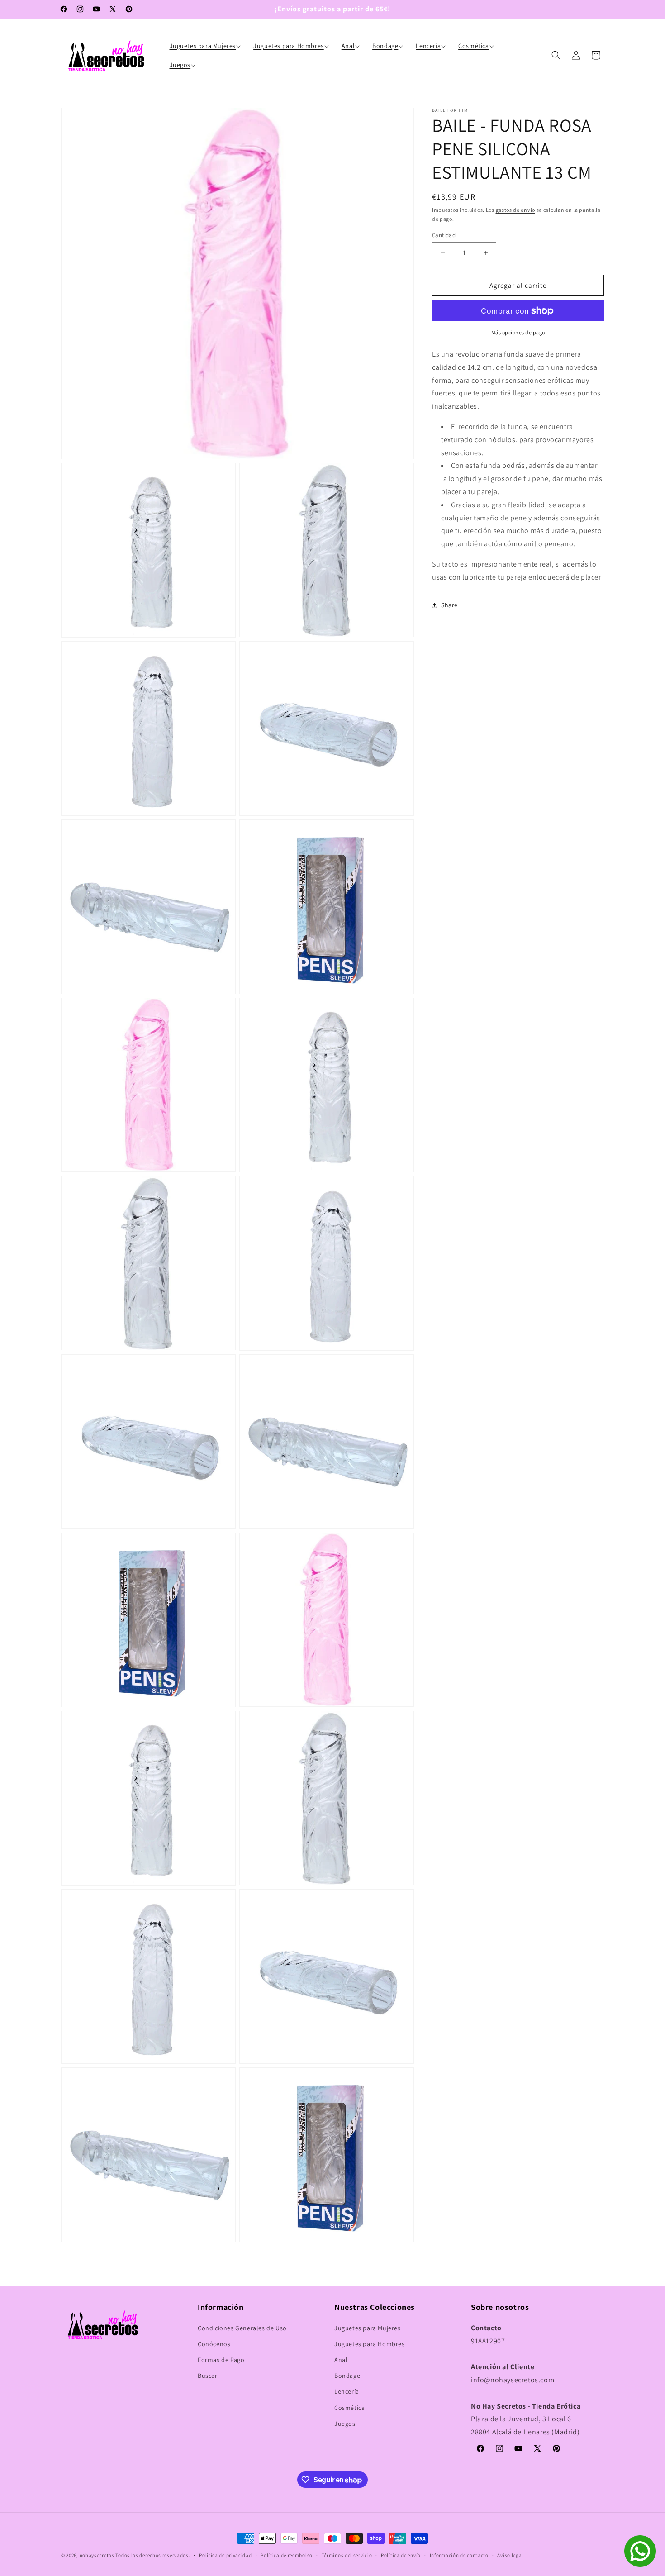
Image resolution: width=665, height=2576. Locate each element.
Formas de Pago (221, 2360)
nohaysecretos (97, 2555)
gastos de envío (516, 210)
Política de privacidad (225, 2555)
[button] (206, 46)
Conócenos (214, 2344)
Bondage (347, 2376)
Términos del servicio (347, 2555)
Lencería (347, 2391)
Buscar (208, 2376)
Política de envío (401, 2555)
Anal (341, 2360)
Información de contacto (459, 2555)
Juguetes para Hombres (370, 2344)
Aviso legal (510, 2555)
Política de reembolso (287, 2555)
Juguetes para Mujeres (368, 2328)
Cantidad (444, 235)
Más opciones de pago (518, 332)
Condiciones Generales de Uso (242, 2328)
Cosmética (349, 2408)
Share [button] (449, 605)
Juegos (345, 2424)
